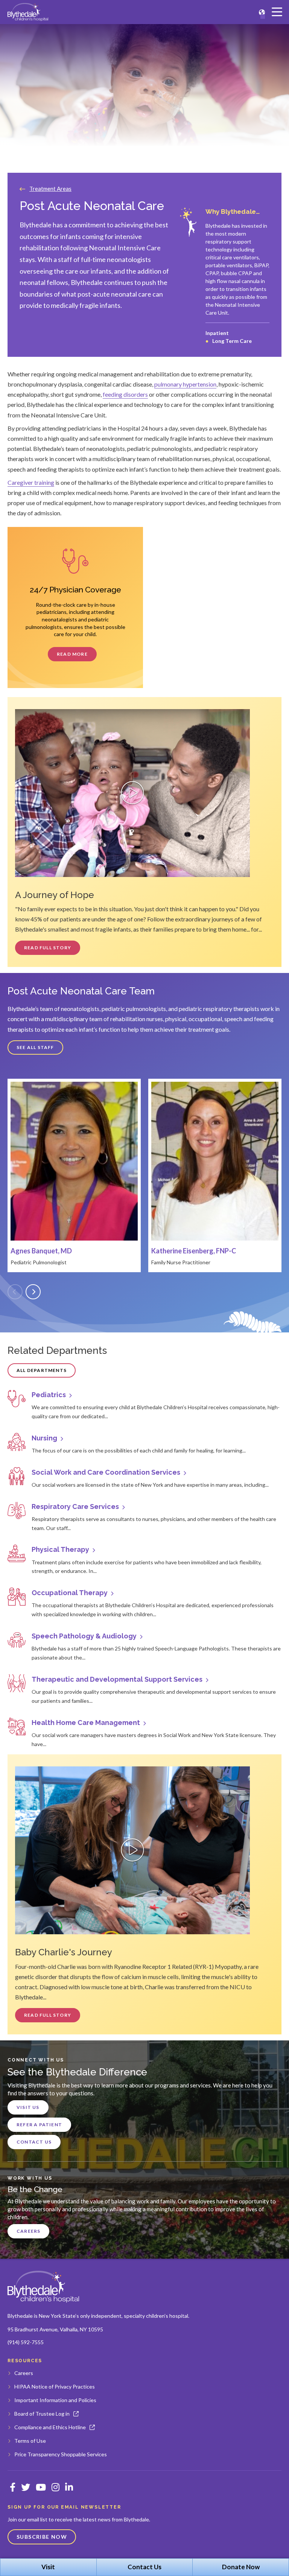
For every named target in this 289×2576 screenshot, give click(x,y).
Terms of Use (30, 2441)
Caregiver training (31, 482)
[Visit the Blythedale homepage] (43, 2287)
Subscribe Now (42, 2537)
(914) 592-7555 (26, 2342)
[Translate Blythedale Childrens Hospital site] (262, 12)
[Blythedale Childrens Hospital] (28, 12)
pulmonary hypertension (185, 384)
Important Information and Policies (55, 2400)
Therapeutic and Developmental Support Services (117, 1679)
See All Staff (35, 1047)
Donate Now (241, 2567)
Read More (72, 654)
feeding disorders (125, 394)
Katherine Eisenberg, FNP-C (194, 1251)
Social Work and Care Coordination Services (106, 1472)
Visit (48, 2567)
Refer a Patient (39, 2125)
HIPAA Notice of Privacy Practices (55, 2386)
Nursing (44, 1438)
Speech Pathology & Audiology (84, 1636)
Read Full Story (48, 948)
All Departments (42, 1370)
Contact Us (34, 2142)
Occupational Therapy (70, 1593)
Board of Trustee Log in (42, 2414)
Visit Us (28, 2107)
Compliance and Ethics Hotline (50, 2427)
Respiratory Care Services (75, 1506)
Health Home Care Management (86, 1723)
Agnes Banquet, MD (41, 1251)
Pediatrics (49, 1395)
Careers (28, 2231)
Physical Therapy (60, 1549)
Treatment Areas (50, 189)
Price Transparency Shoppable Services (61, 2454)
